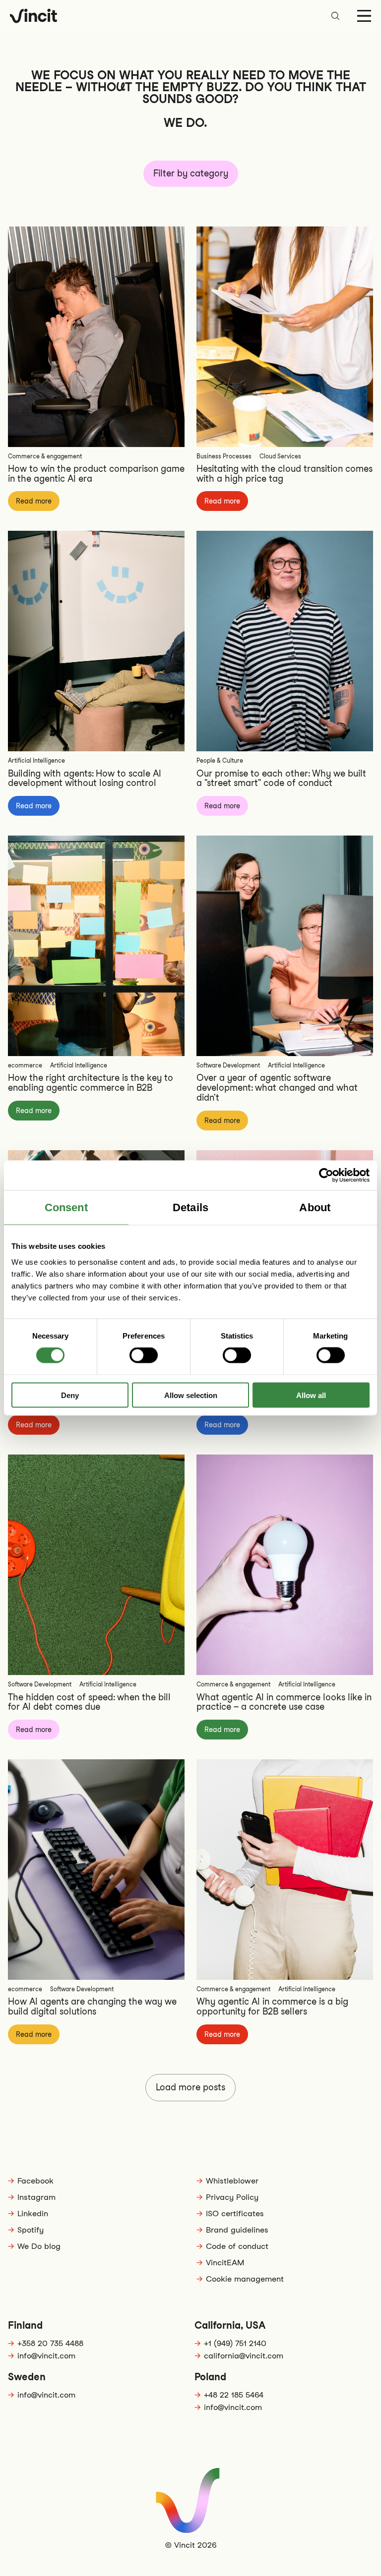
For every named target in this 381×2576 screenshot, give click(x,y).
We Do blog (39, 2246)
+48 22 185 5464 (234, 2395)
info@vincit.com (46, 2356)
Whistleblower (232, 2181)
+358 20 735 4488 (50, 2343)
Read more (34, 501)
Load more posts (190, 2087)
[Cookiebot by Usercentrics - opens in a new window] (326, 1176)
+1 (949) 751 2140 (235, 2343)
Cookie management (245, 2279)
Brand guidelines (237, 2230)
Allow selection (191, 1395)
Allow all (311, 1395)
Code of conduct (237, 2246)
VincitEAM (225, 2263)
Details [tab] (190, 1207)
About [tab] (315, 1207)
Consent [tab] (66, 1207)
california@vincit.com (244, 2356)
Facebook (35, 2181)
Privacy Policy (232, 2197)
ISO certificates (235, 2213)
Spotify (31, 2230)
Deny (70, 1395)
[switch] (144, 1355)
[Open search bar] (335, 16)
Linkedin (33, 2213)
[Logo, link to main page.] (33, 16)
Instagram (36, 2197)
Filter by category (191, 173)
